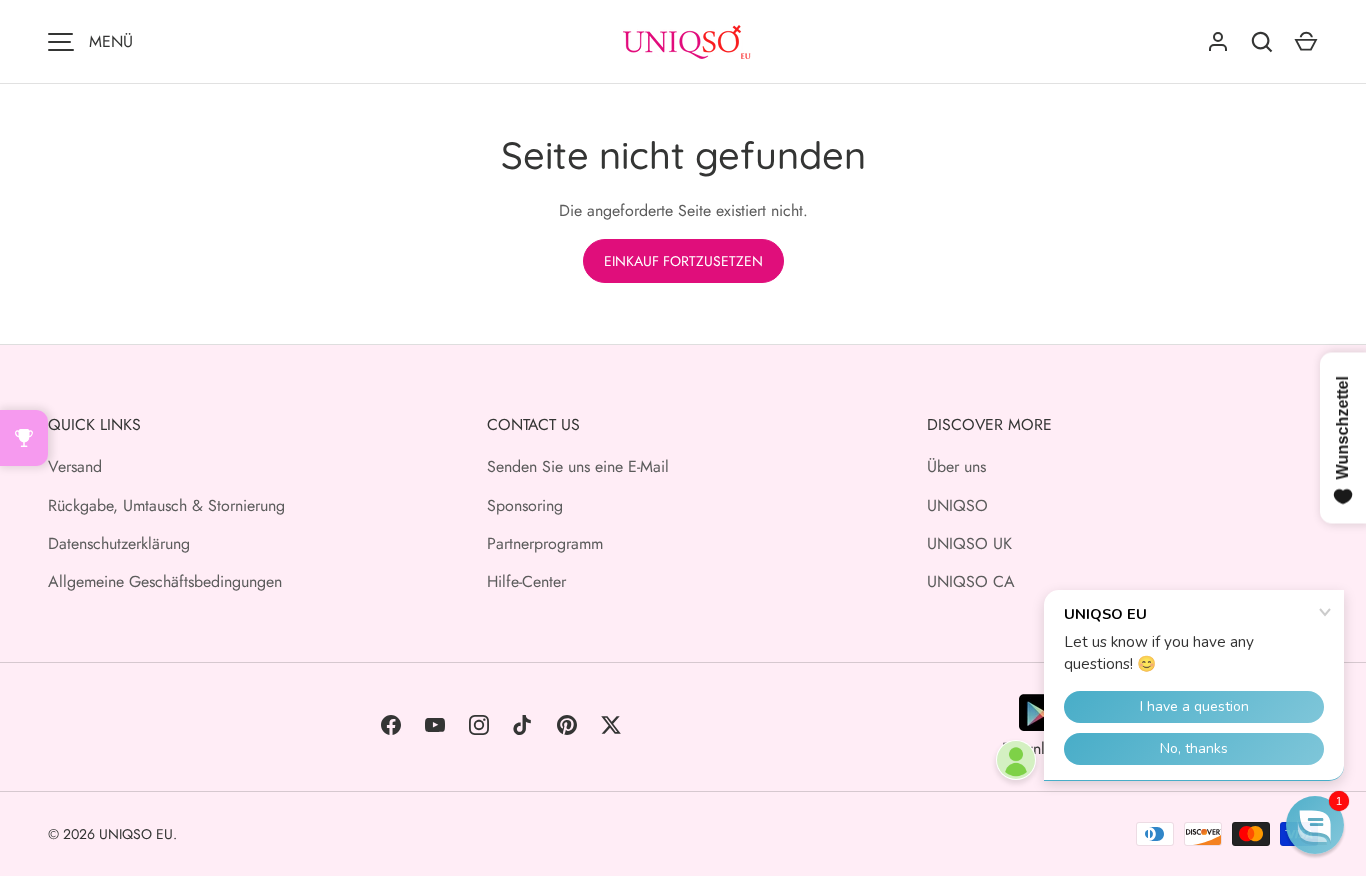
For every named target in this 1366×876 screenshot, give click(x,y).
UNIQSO (957, 505)
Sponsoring (525, 505)
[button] (1315, 825)
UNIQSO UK (969, 543)
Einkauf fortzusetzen (683, 261)
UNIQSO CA (971, 581)
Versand (75, 466)
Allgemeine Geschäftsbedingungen (165, 581)
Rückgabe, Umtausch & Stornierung (166, 505)
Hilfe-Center (526, 581)
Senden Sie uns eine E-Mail (578, 466)
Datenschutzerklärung (119, 543)
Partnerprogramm (545, 543)
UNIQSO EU (136, 834)
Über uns (956, 466)
